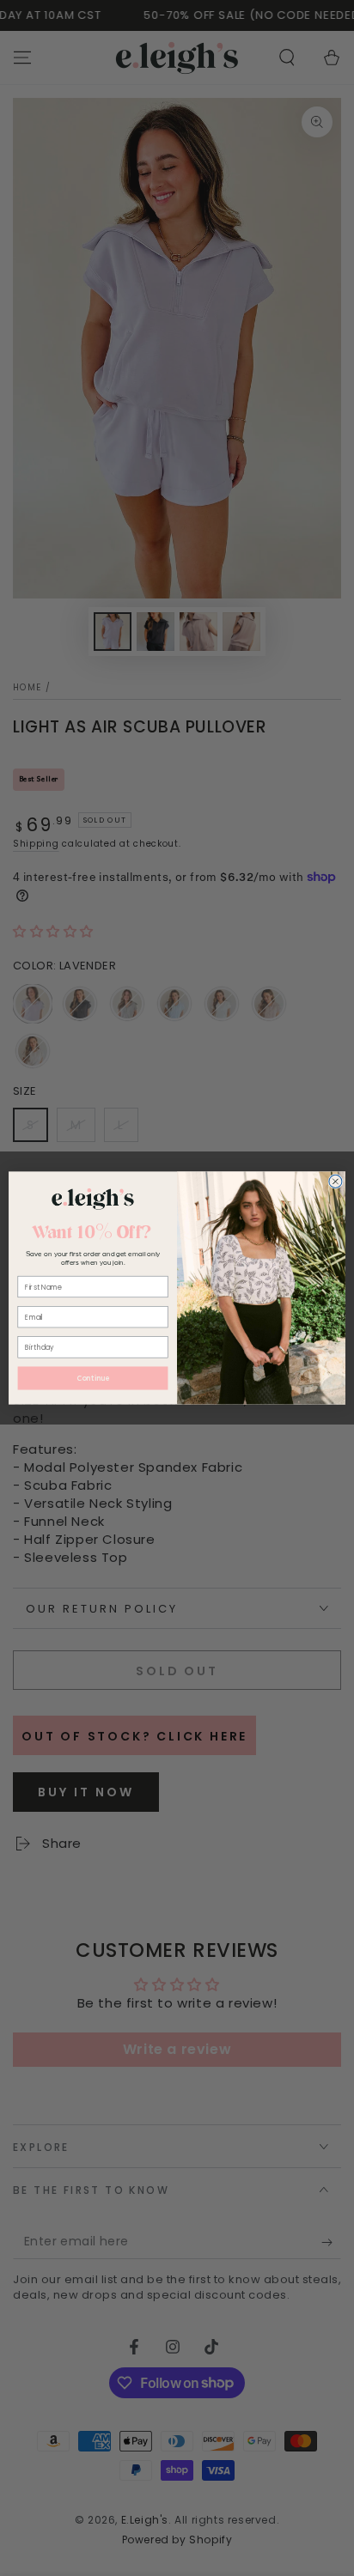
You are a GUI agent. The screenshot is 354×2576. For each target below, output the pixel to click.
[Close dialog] (336, 1181)
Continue (93, 1379)
